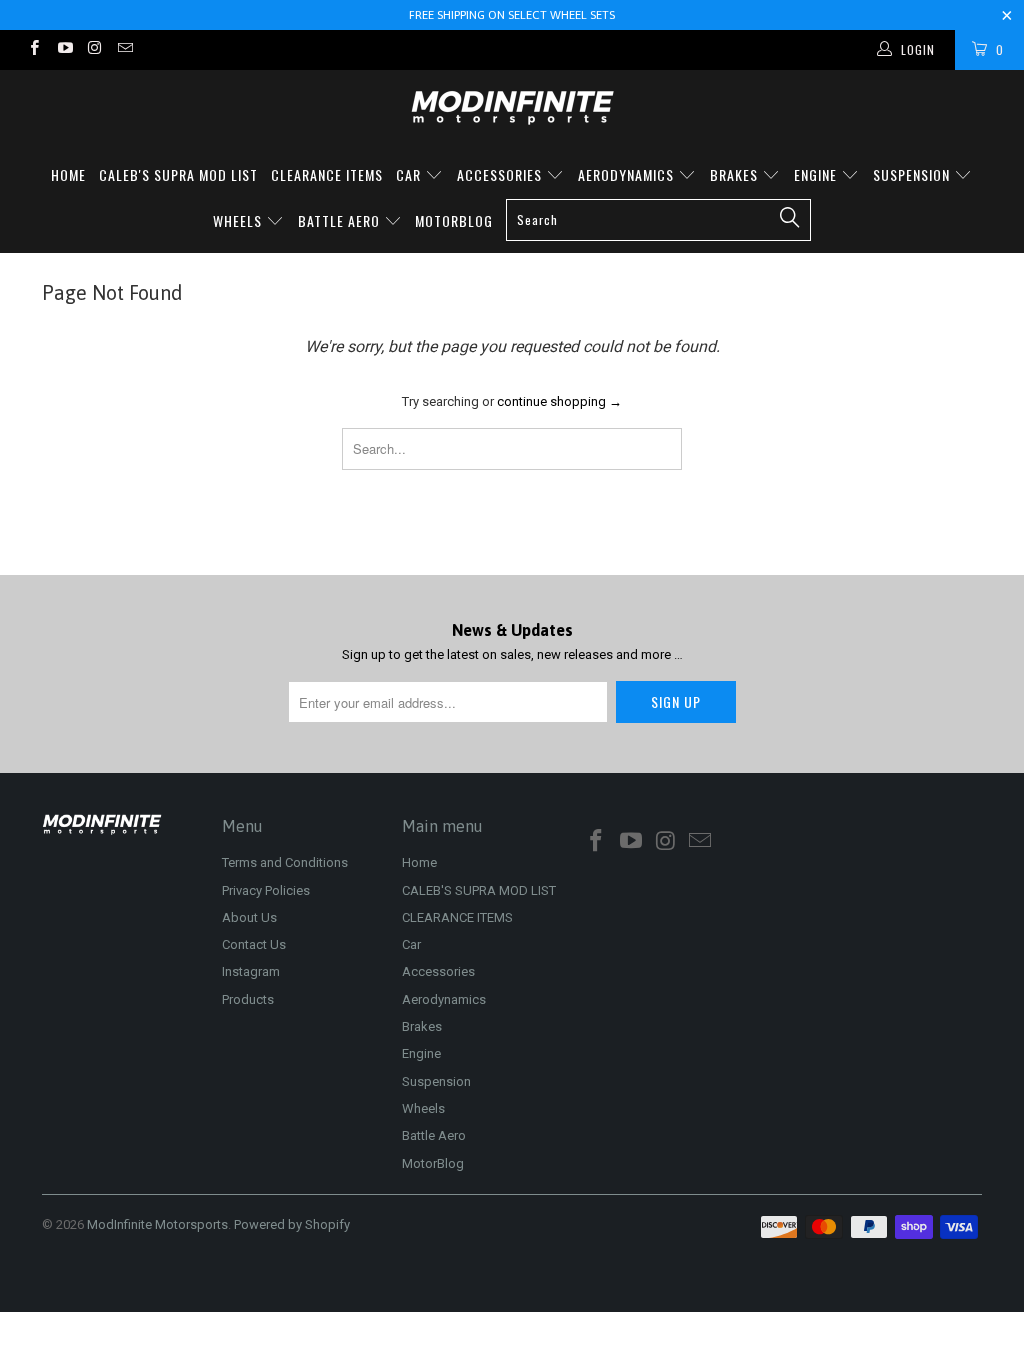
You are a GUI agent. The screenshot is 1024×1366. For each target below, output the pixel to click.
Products (248, 999)
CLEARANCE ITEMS (327, 174)
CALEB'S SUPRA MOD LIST (178, 174)
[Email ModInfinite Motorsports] (124, 50)
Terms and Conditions (285, 862)
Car (410, 174)
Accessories (501, 174)
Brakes (736, 174)
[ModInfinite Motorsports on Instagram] (94, 50)
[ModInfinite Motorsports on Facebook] (33, 50)
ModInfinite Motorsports (157, 1224)
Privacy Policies (266, 890)
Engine (817, 174)
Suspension (913, 174)
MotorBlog (454, 220)
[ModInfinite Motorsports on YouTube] (63, 50)
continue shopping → (559, 401)
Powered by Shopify (292, 1224)
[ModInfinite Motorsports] (512, 107)
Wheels (239, 220)
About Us (249, 917)
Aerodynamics (628, 174)
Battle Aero (341, 220)
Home (68, 174)
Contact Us (254, 944)
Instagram (251, 971)
